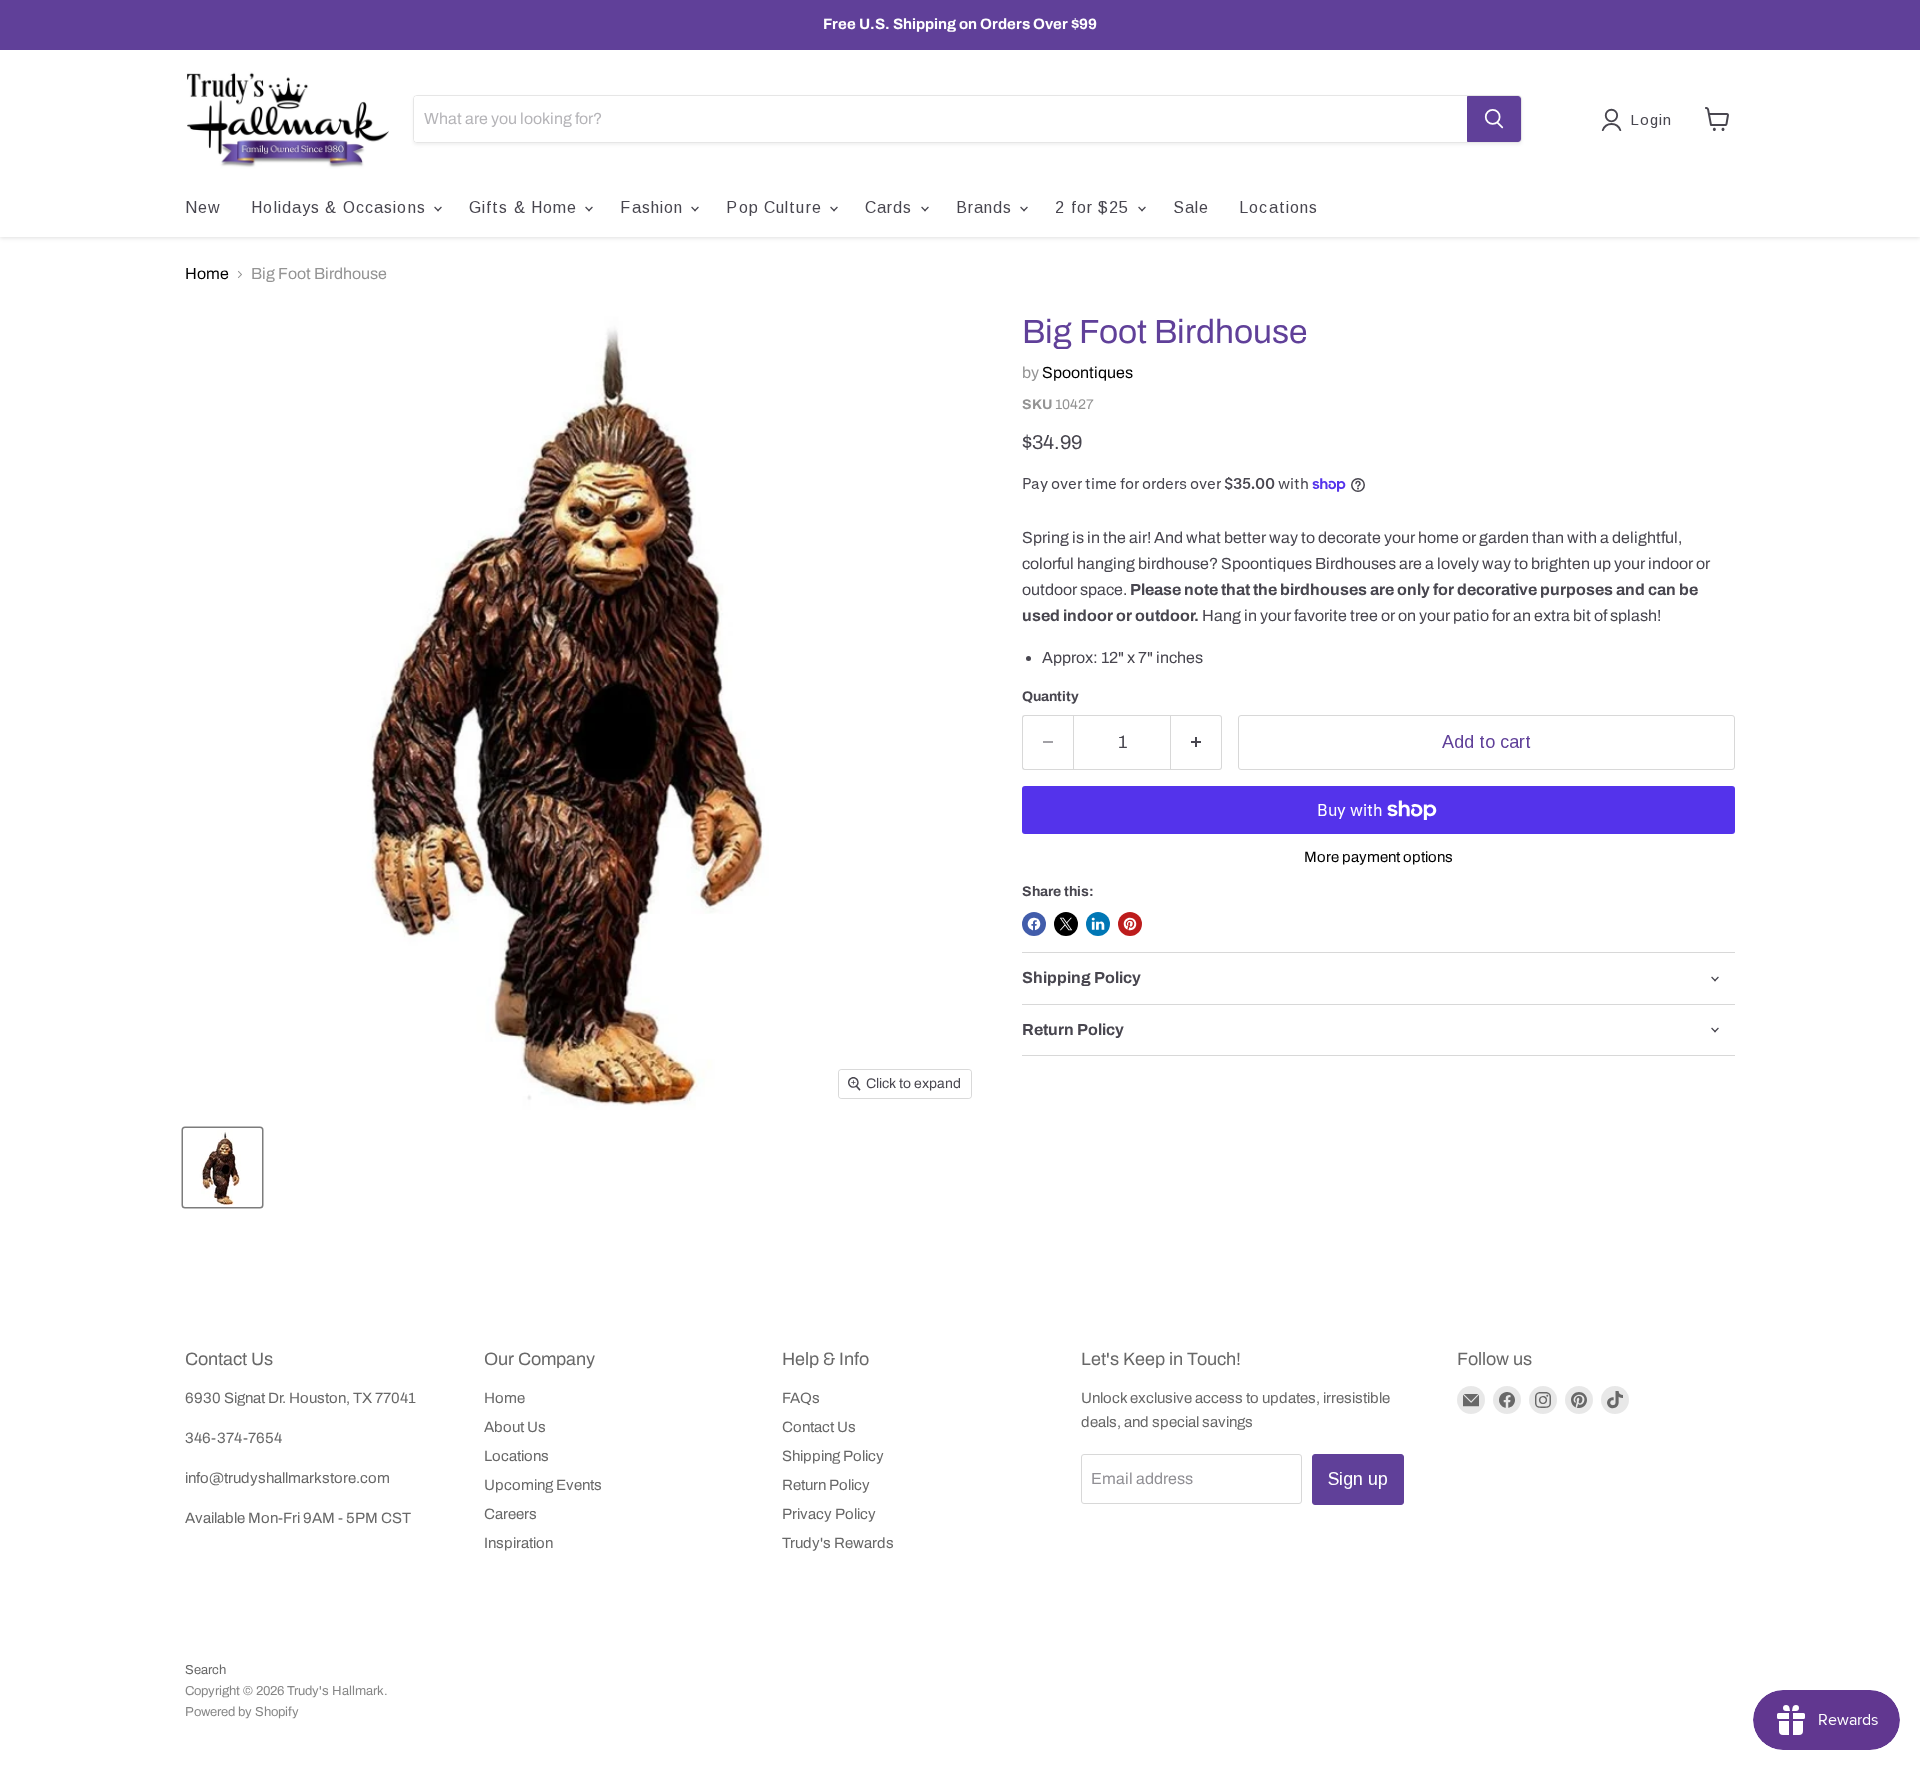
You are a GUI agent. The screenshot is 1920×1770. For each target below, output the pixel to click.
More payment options (1378, 857)
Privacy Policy (829, 1514)
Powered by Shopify (242, 1712)
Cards (891, 207)
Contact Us (819, 1427)
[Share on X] (1066, 924)
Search (205, 1670)
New (203, 207)
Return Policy (826, 1485)
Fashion (654, 207)
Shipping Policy (833, 1456)
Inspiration (518, 1543)
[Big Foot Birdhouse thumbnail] (222, 1167)
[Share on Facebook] (1034, 924)
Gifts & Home (526, 207)
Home (207, 273)
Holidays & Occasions (341, 207)
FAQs (801, 1398)
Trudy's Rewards (838, 1543)
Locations (1278, 207)
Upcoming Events (543, 1485)
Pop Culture (776, 207)
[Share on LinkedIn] (1098, 924)
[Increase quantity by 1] (1196, 742)
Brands (987, 207)
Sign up (1358, 1479)
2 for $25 (1094, 207)
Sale (1191, 207)
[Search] (1494, 119)
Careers (510, 1514)
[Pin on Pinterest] (1130, 924)
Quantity (1050, 696)
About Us (515, 1427)
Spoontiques (1087, 372)
